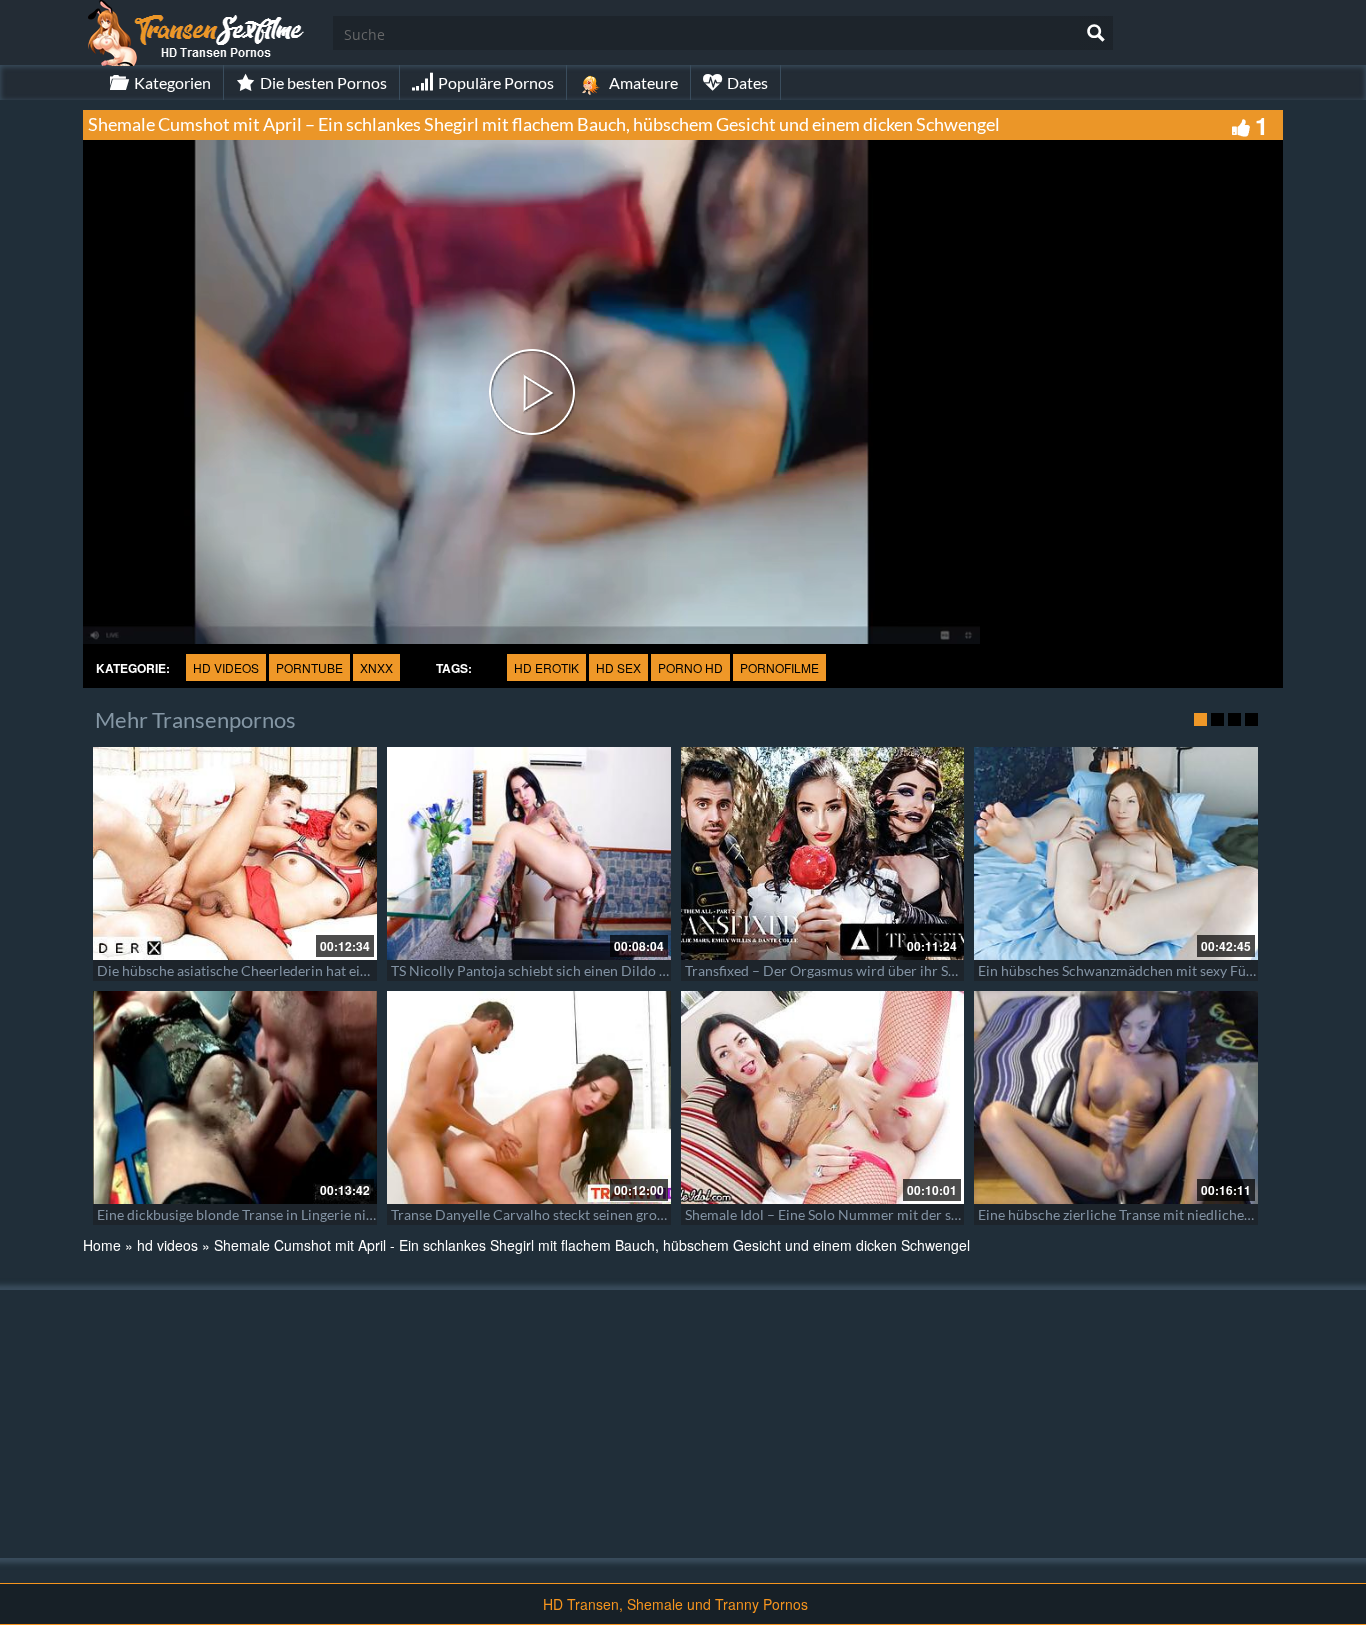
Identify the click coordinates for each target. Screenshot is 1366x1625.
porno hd (690, 667)
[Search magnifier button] (1096, 33)
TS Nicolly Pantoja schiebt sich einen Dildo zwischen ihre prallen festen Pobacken (643, 970)
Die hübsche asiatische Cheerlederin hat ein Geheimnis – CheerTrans (310, 970)
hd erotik (546, 667)
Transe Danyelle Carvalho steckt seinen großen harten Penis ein (587, 1214)
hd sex (618, 667)
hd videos (226, 667)
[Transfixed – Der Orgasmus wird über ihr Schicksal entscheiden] (823, 853)
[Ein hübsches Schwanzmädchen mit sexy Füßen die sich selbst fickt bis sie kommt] (1116, 853)
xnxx (376, 667)
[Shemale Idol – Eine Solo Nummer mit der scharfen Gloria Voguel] (823, 1097)
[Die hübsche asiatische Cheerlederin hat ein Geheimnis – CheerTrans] (235, 853)
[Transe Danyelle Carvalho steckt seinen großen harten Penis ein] (529, 1097)
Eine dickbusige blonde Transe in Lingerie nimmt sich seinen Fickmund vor (326, 1214)
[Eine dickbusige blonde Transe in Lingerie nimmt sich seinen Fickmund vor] (235, 1097)
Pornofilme (779, 667)
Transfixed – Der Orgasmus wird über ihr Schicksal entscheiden (880, 970)
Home (102, 1245)
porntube (309, 667)
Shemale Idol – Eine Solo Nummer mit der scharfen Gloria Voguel (886, 1214)
